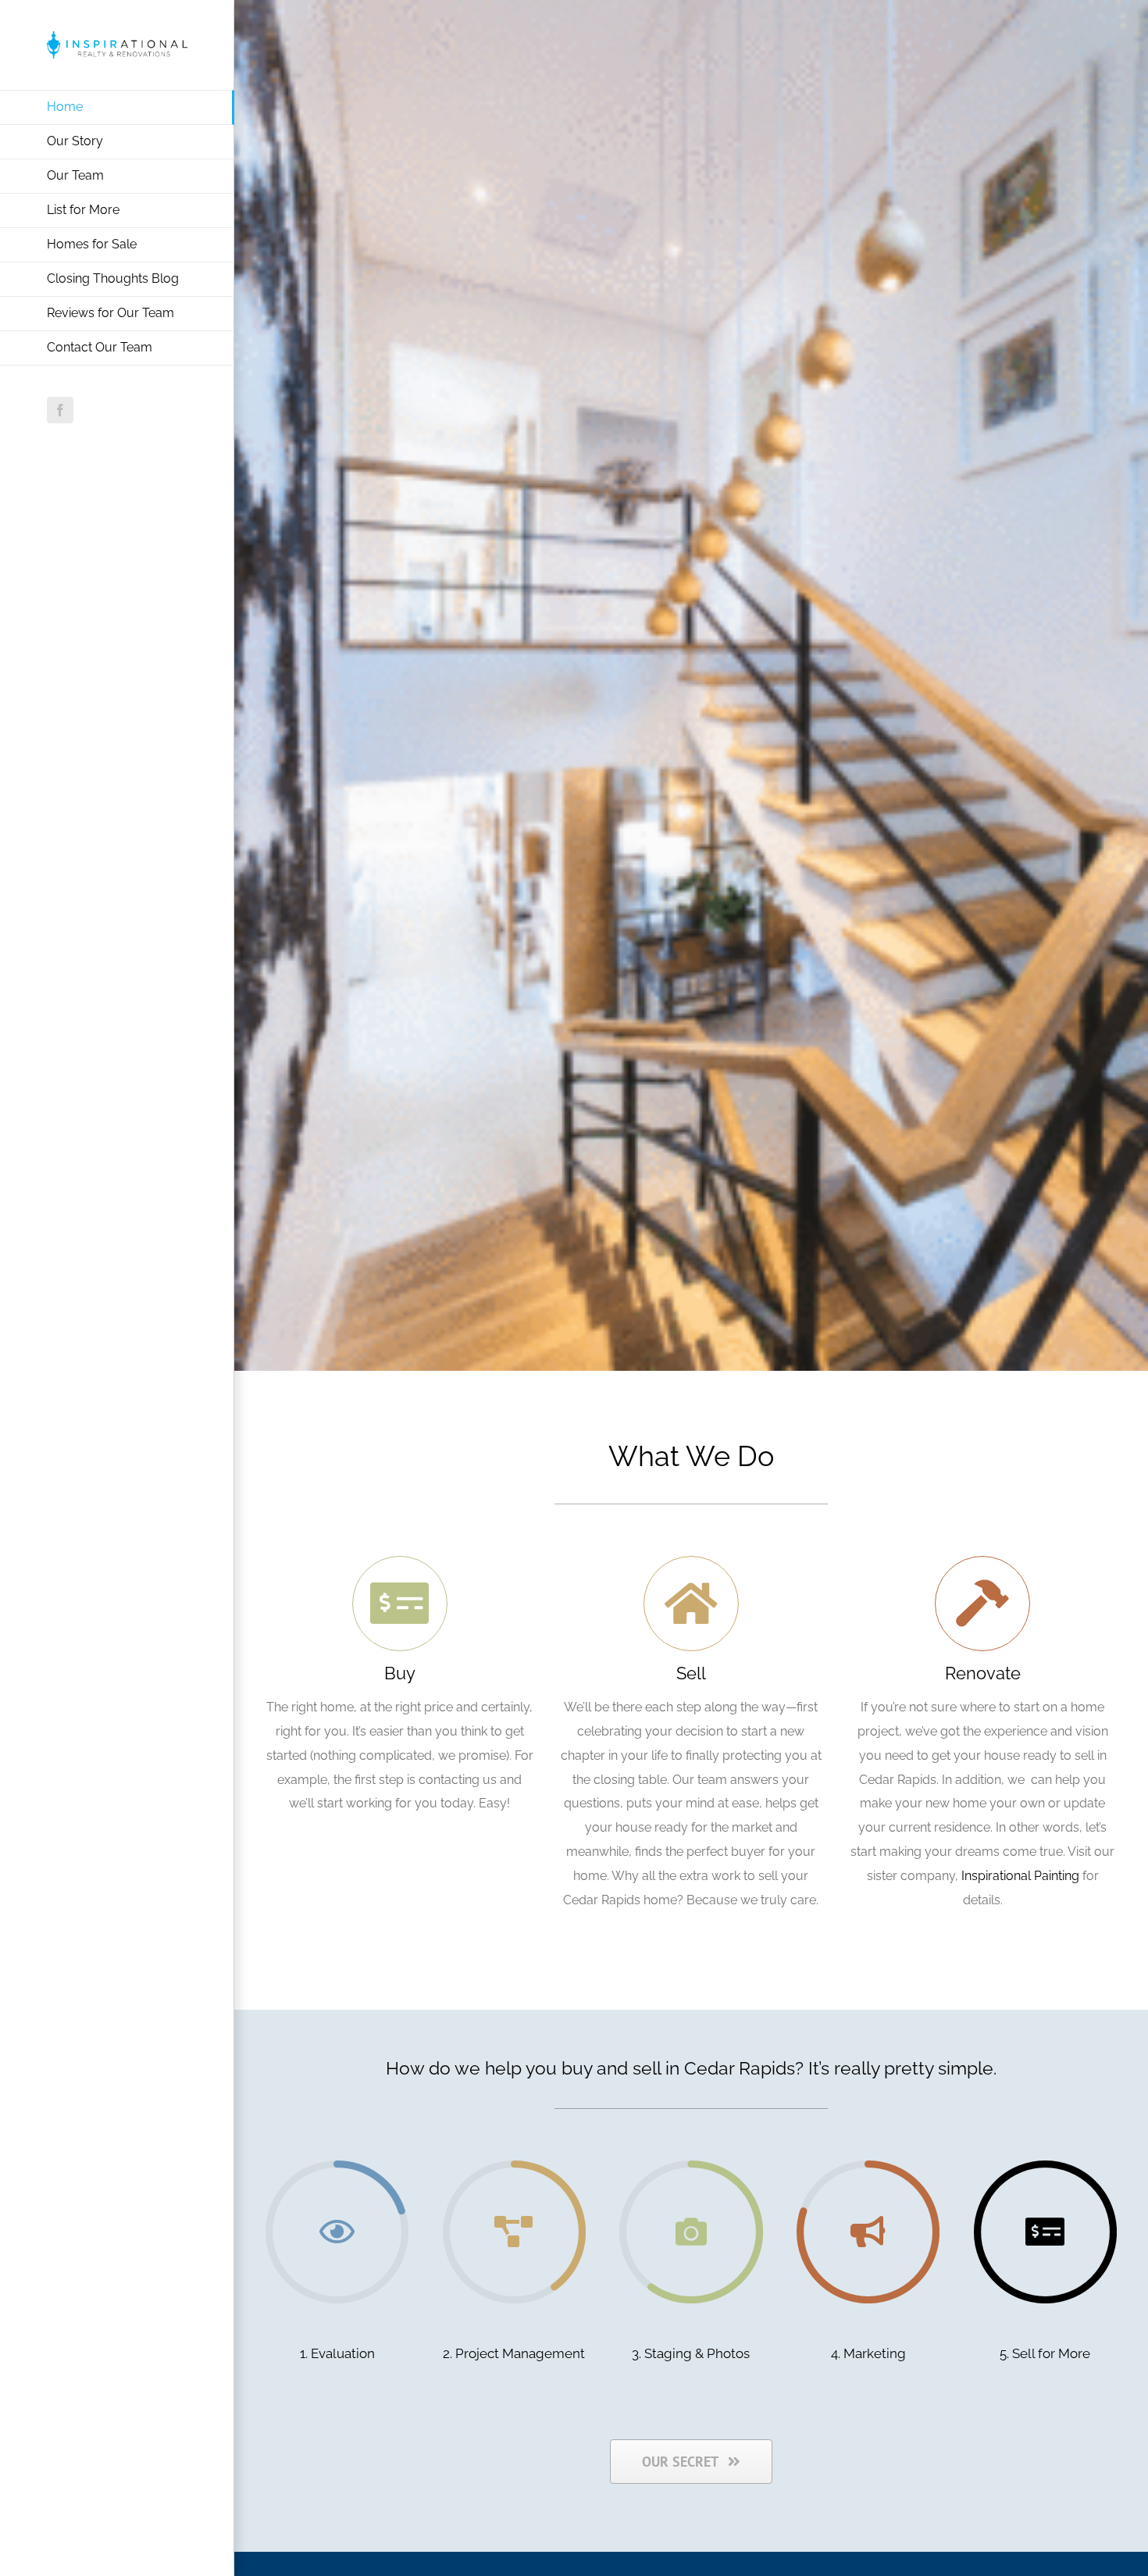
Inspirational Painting (1020, 1876)
